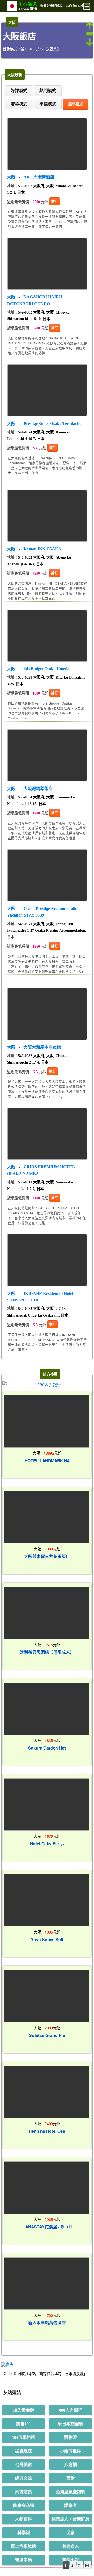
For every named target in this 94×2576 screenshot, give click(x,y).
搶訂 (55, 201)
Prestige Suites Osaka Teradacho (52, 424)
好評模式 (19, 91)
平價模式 (48, 104)
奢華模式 (19, 104)
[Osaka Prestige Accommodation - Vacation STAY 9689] (47, 874)
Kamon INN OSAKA (42, 549)
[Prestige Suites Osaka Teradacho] (47, 389)
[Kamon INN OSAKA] (47, 514)
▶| (87, 2565)
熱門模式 (48, 91)
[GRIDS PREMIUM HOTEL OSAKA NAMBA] (47, 1132)
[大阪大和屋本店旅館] (47, 1012)
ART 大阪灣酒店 (39, 177)
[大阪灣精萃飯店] (47, 754)
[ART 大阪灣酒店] (47, 142)
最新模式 (75, 104)
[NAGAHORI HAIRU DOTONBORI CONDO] (47, 262)
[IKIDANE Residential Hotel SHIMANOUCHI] (47, 1259)
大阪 (11, 177)
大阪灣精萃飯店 (38, 789)
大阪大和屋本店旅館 (42, 1047)
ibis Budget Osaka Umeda (46, 669)
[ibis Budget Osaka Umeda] (47, 634)
